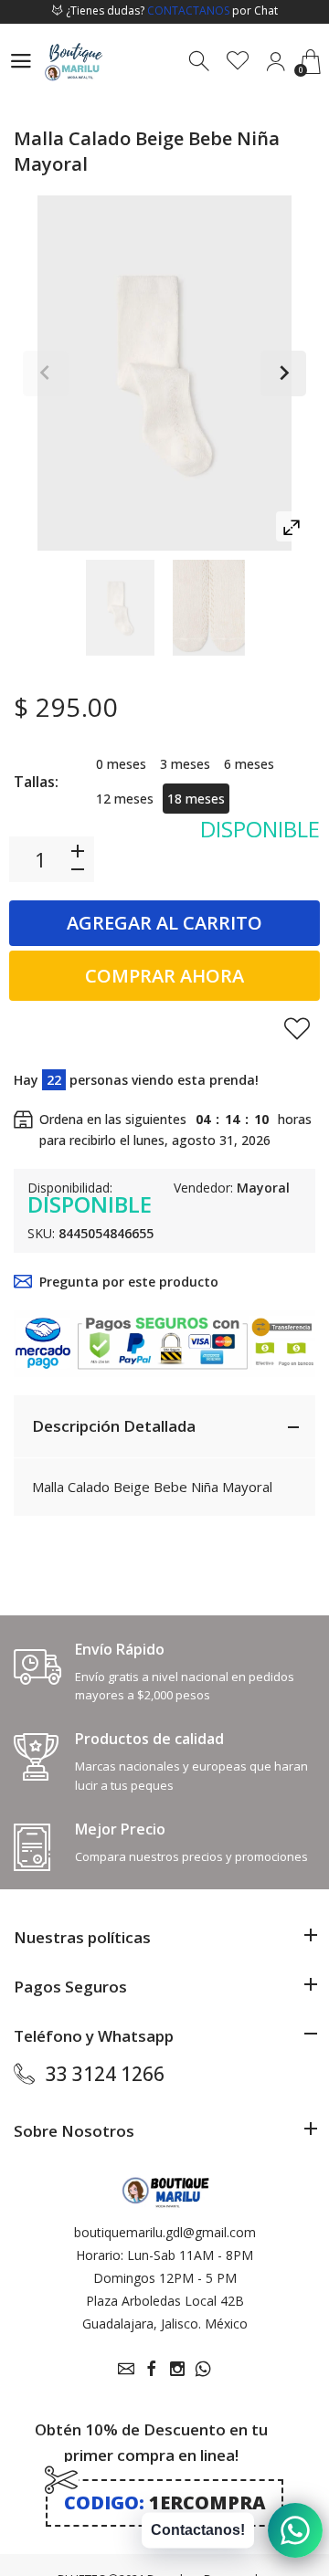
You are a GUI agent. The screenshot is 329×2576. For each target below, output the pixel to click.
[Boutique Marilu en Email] (126, 2369)
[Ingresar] (276, 62)
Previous (46, 373)
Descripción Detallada (114, 1426)
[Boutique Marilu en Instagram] (177, 2369)
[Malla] (120, 608)
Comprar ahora (164, 976)
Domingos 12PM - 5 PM (165, 2278)
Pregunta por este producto (129, 1282)
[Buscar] (201, 62)
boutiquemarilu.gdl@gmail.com (165, 2232)
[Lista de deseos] (238, 62)
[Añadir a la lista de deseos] (297, 1028)
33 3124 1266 (105, 2074)
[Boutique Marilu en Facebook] (152, 2369)
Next (283, 373)
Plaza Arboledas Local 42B (165, 2301)
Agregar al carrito (164, 923)
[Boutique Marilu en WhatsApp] (203, 2369)
